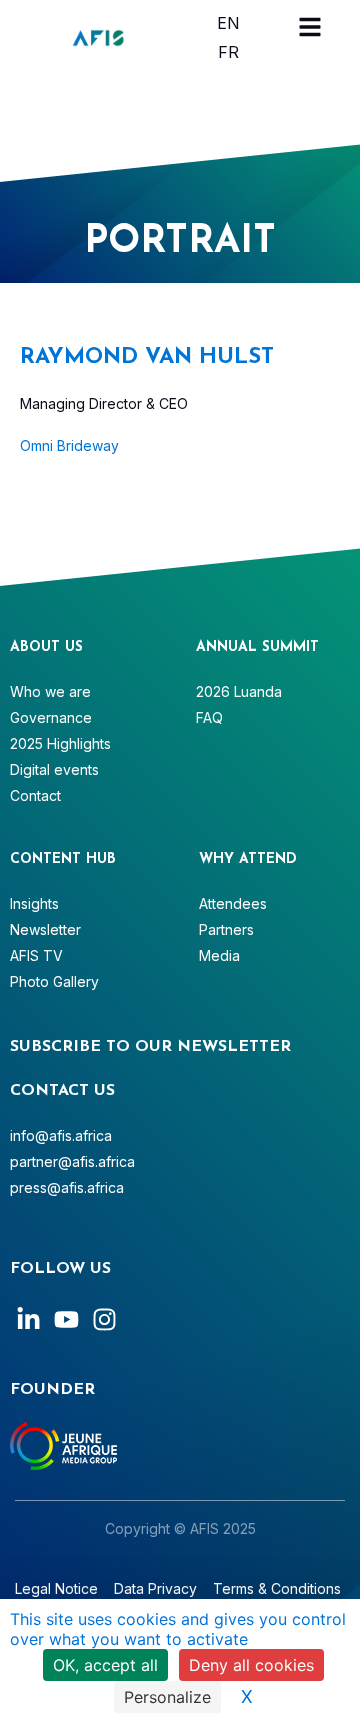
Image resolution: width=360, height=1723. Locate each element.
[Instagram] (104, 1319)
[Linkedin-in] (28, 1319)
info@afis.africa (61, 1135)
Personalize (167, 1697)
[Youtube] (66, 1319)
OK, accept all (105, 1665)
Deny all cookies (251, 1665)
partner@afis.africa (72, 1161)
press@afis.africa (67, 1187)
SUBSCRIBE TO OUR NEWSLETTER (150, 1047)
